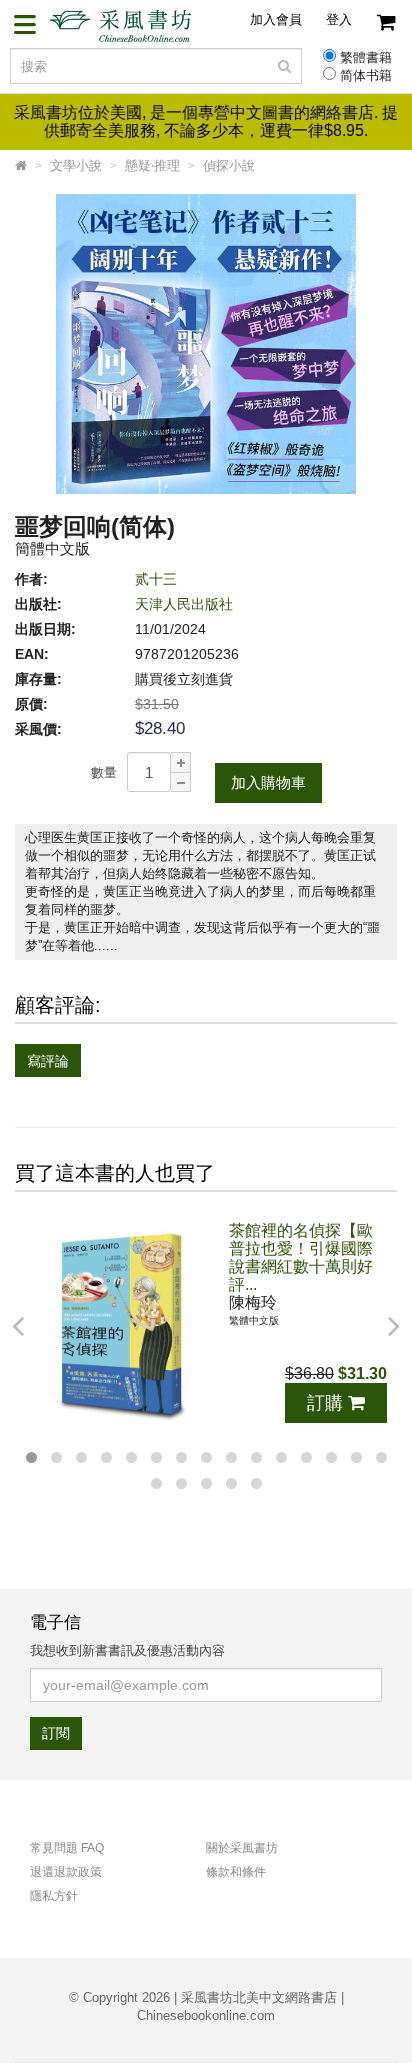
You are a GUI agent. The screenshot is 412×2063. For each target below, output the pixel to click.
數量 (104, 772)
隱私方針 (54, 1896)
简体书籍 (366, 76)
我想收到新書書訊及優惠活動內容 (127, 1650)
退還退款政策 (66, 1872)
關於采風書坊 (242, 1848)
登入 (339, 19)
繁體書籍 (366, 58)
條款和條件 (236, 1872)
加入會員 (276, 19)
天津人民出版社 (184, 604)
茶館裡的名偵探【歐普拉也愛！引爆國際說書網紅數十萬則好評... (301, 1257)
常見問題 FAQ (67, 1848)
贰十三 (156, 579)
